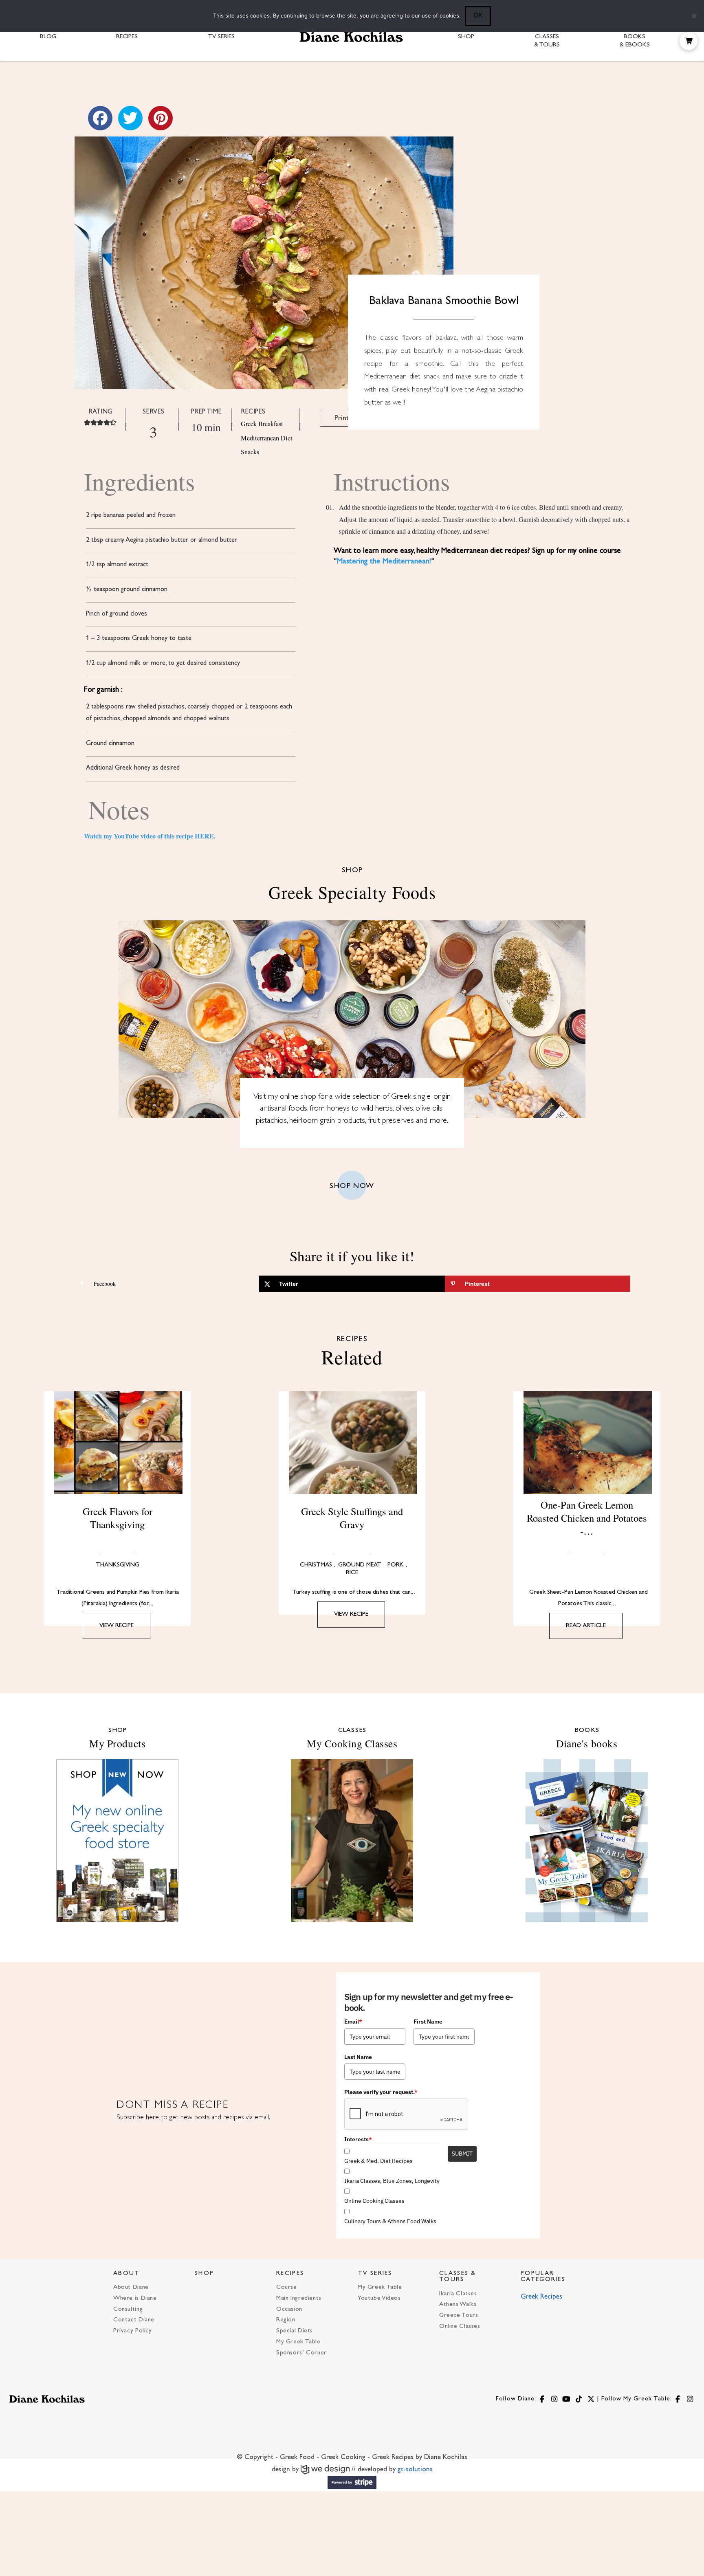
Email (353, 2022)
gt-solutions (415, 2470)
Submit (462, 2154)
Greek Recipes (541, 2297)
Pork (396, 1565)
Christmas (316, 1565)
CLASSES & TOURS (458, 2277)
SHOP (204, 2274)
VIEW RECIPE (117, 1626)
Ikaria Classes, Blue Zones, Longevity (392, 2181)
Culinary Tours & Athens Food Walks (390, 2221)
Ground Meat (360, 1565)
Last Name (358, 2057)
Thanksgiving (118, 1565)
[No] (694, 16)
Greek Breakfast (262, 424)
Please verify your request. (381, 2092)
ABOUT (127, 2274)
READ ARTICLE (586, 1626)
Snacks (250, 452)
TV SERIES (375, 2274)
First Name (428, 2022)
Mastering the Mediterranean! (384, 561)
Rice (352, 1573)
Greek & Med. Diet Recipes (378, 2161)
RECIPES (290, 2274)
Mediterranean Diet (267, 438)
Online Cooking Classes (374, 2201)
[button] (689, 41)
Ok (478, 15)
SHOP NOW (352, 1186)
